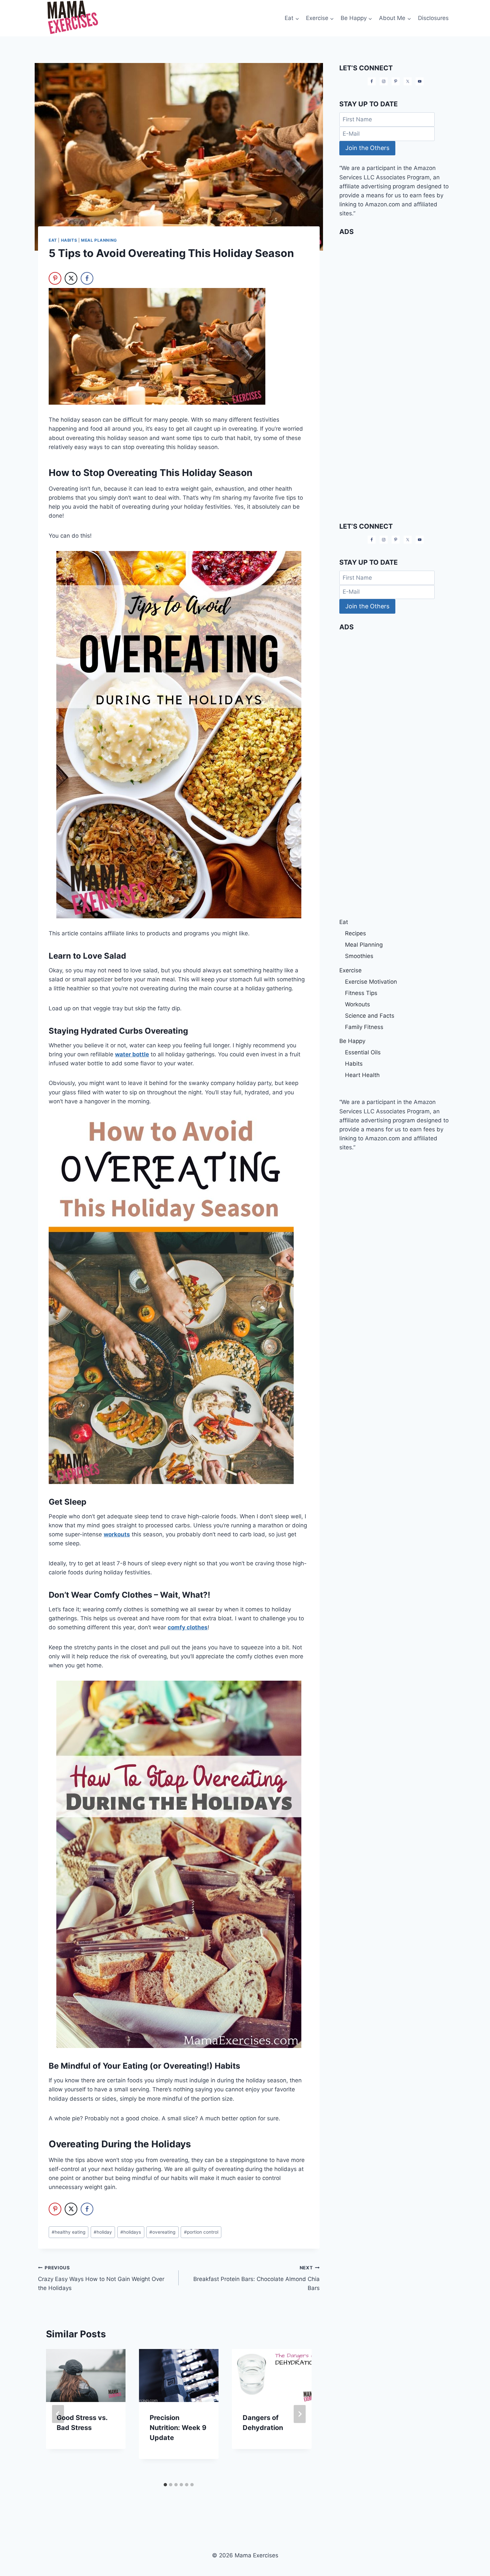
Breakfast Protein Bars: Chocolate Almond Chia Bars (256, 2278)
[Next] (300, 2414)
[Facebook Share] (87, 278)
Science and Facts (370, 1016)
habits (69, 240)
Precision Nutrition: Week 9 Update (178, 2428)
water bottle (132, 1054)
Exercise (350, 970)
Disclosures (433, 18)
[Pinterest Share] (55, 278)
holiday (103, 2232)
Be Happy (352, 1041)
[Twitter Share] (71, 278)
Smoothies (359, 956)
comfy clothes (188, 1627)
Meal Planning (99, 240)
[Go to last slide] (58, 2414)
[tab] (165, 2485)
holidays (131, 2232)
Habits (354, 1064)
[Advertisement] (396, 287)
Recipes (355, 933)
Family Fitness (364, 1027)
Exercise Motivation (371, 982)
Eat (53, 240)
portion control (201, 2232)
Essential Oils (363, 1052)
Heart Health (362, 1075)
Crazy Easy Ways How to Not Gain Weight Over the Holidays (101, 2278)
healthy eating (68, 2232)
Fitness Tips (361, 993)
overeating (162, 2232)
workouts (117, 1534)
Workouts (357, 1004)
